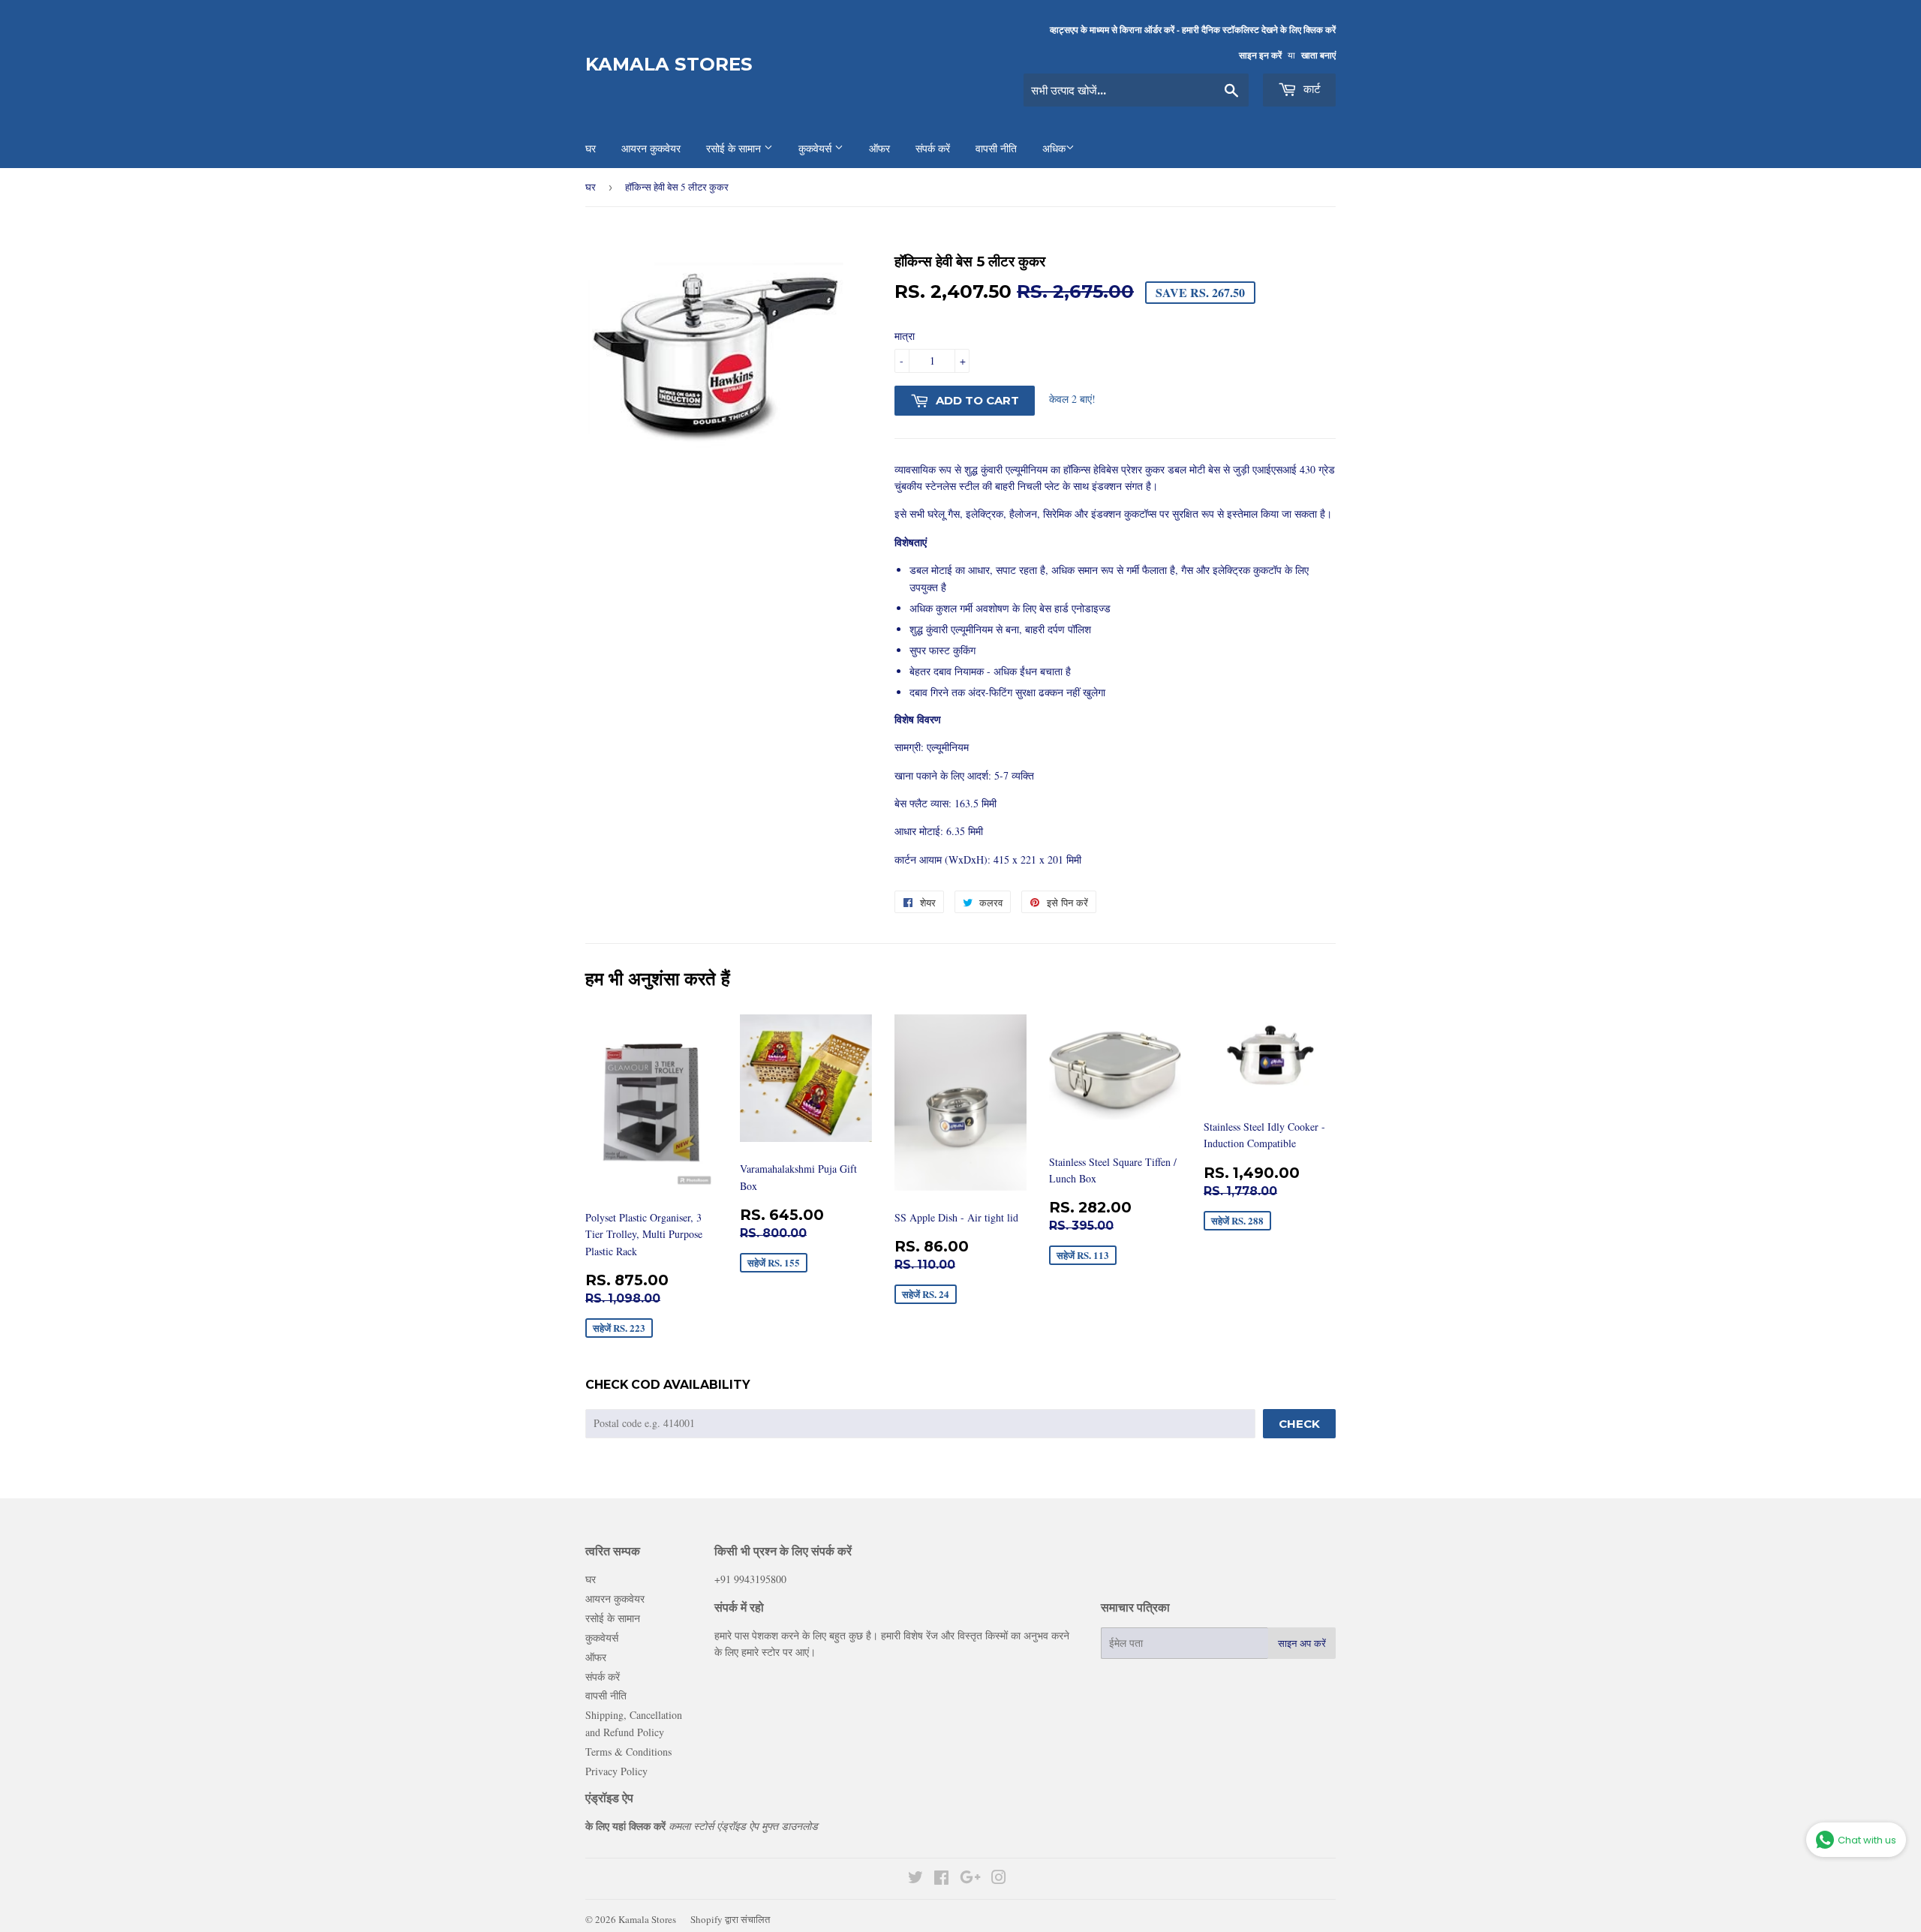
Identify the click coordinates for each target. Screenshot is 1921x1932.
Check (1299, 1424)
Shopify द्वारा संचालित (730, 1919)
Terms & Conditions (628, 1752)
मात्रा (905, 336)
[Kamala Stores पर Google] (970, 1879)
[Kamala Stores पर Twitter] (915, 1879)
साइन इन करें (1260, 55)
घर (591, 187)
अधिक (1054, 149)
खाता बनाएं (1318, 55)
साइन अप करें (1302, 1643)
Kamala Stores (669, 64)
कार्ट (1311, 89)
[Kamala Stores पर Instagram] (999, 1879)
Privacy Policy (616, 1771)
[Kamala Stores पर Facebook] (941, 1879)
